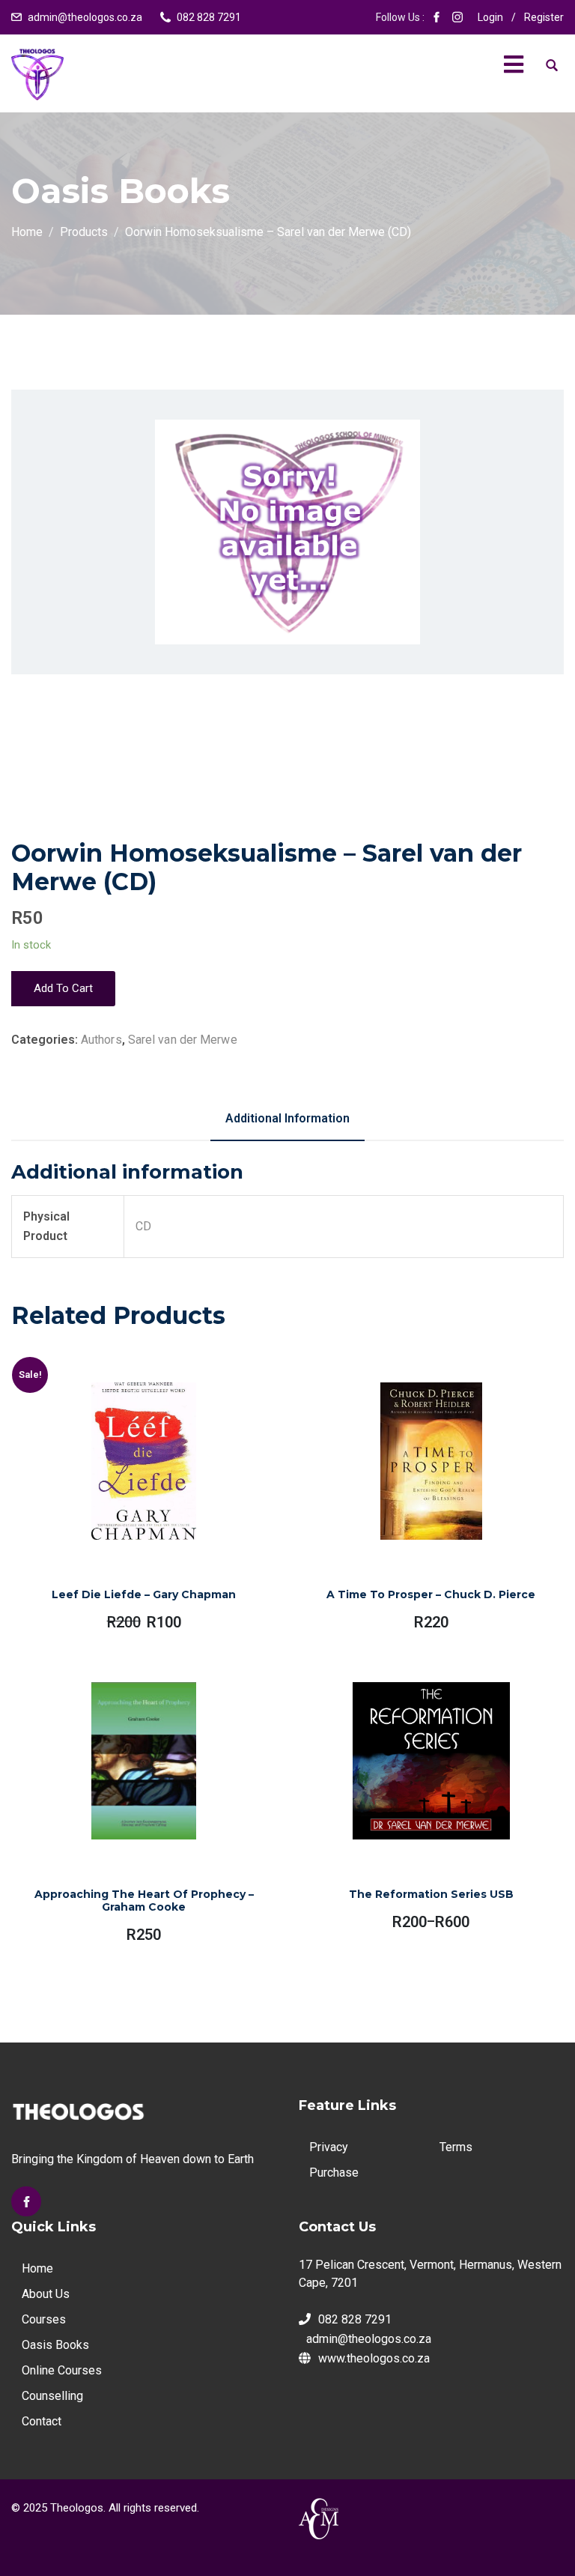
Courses (44, 2319)
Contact (42, 2421)
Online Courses (62, 2370)
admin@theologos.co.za (85, 17)
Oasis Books (55, 2345)
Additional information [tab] (287, 1118)
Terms (456, 2147)
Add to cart (63, 988)
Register (544, 17)
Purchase (334, 2173)
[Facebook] (26, 2201)
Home (37, 2268)
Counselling (52, 2396)
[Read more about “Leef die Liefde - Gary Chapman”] (127, 1497)
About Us (46, 2294)
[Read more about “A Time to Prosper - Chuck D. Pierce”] (414, 1497)
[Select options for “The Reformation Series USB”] (410, 1801)
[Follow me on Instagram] (457, 17)
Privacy (329, 2147)
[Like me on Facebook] (436, 17)
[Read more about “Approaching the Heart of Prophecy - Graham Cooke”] (127, 1801)
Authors (101, 1040)
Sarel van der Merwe (183, 1040)
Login (490, 17)
